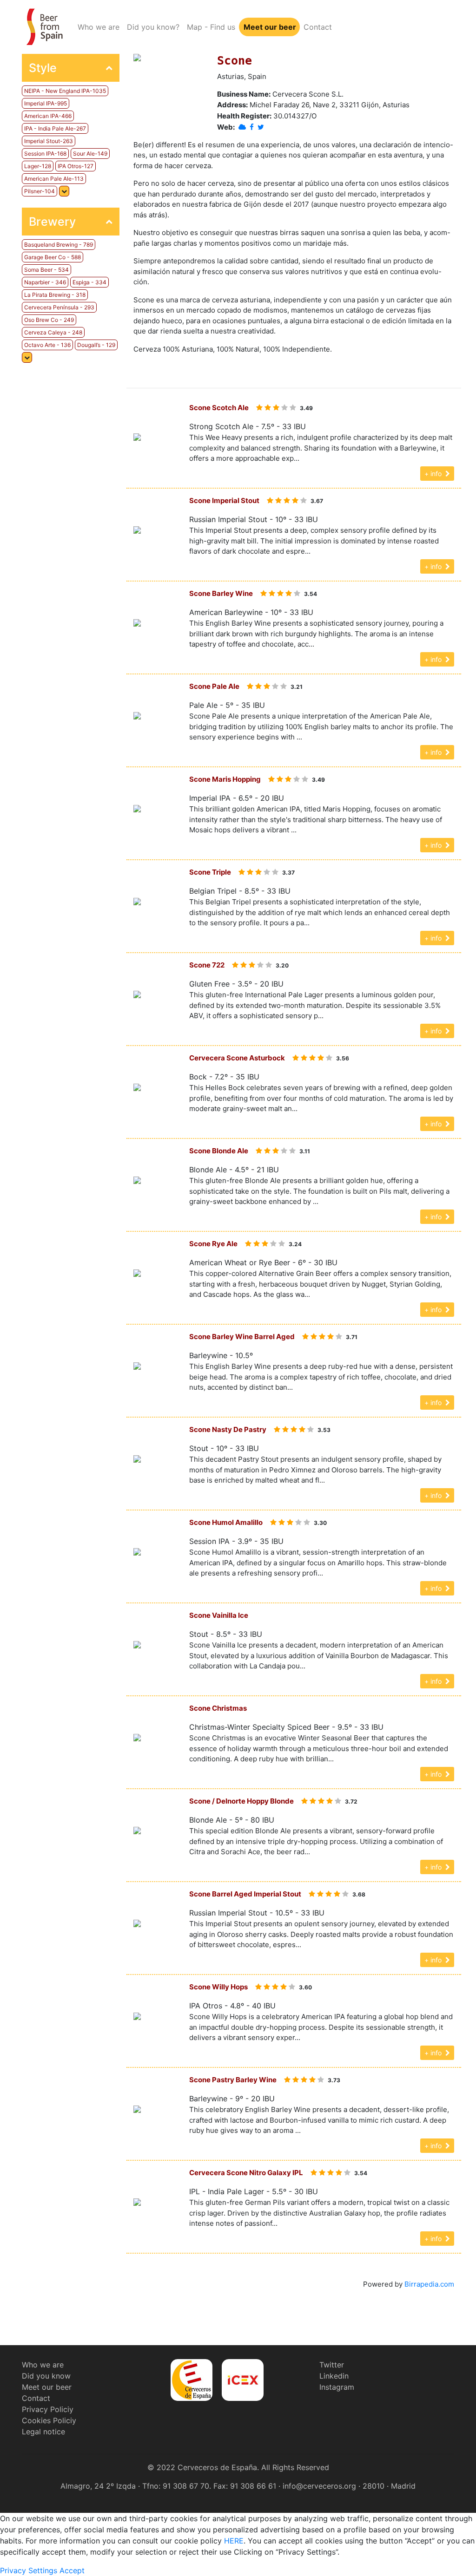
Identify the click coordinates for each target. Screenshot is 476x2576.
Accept (72, 2570)
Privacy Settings (29, 2570)
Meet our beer (270, 27)
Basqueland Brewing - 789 (59, 245)
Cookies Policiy (49, 2420)
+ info (435, 474)
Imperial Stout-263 (49, 141)
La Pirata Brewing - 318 (55, 295)
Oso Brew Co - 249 (49, 320)
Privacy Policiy (48, 2409)
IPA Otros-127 (76, 166)
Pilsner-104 (40, 191)
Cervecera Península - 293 (59, 307)
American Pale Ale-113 (54, 179)
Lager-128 (38, 166)
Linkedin (334, 2376)
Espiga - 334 (89, 282)
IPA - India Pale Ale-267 (55, 128)
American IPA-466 (48, 116)
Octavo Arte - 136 (47, 345)
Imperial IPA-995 (46, 103)
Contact (318, 27)
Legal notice (43, 2432)
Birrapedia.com (429, 2284)
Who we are (100, 27)
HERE (234, 2541)
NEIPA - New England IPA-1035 (65, 91)
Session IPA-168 (45, 154)
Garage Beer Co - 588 (53, 257)
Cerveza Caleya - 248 (53, 332)
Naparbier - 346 (45, 282)
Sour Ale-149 (90, 154)
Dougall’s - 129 (96, 345)
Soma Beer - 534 (46, 270)
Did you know (46, 2376)
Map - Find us (211, 27)
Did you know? (153, 27)
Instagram (337, 2387)
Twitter (332, 2365)
